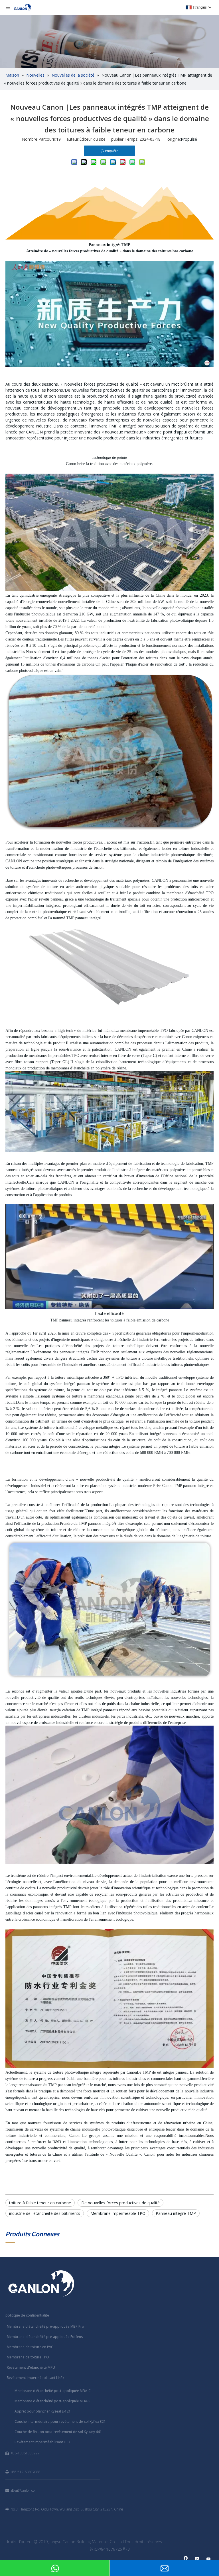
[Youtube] (209, 2559)
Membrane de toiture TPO (28, 2357)
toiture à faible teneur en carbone (40, 2203)
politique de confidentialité (27, 2315)
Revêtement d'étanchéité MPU (31, 2367)
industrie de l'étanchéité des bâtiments (45, 2213)
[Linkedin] (197, 2559)
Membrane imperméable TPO (118, 2213)
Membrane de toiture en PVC (30, 2347)
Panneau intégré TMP (176, 2213)
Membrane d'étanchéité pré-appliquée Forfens (45, 2337)
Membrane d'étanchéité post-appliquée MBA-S (52, 2401)
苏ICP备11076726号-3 (110, 2549)
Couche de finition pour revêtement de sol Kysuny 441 (58, 2432)
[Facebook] (186, 2559)
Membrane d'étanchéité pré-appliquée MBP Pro (45, 2326)
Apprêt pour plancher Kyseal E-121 (43, 2411)
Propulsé (189, 139)
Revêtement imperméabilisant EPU (42, 2442)
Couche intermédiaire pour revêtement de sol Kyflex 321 (60, 2421)
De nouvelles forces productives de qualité (120, 2203)
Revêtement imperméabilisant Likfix (36, 2378)
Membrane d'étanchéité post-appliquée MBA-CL (53, 2391)
